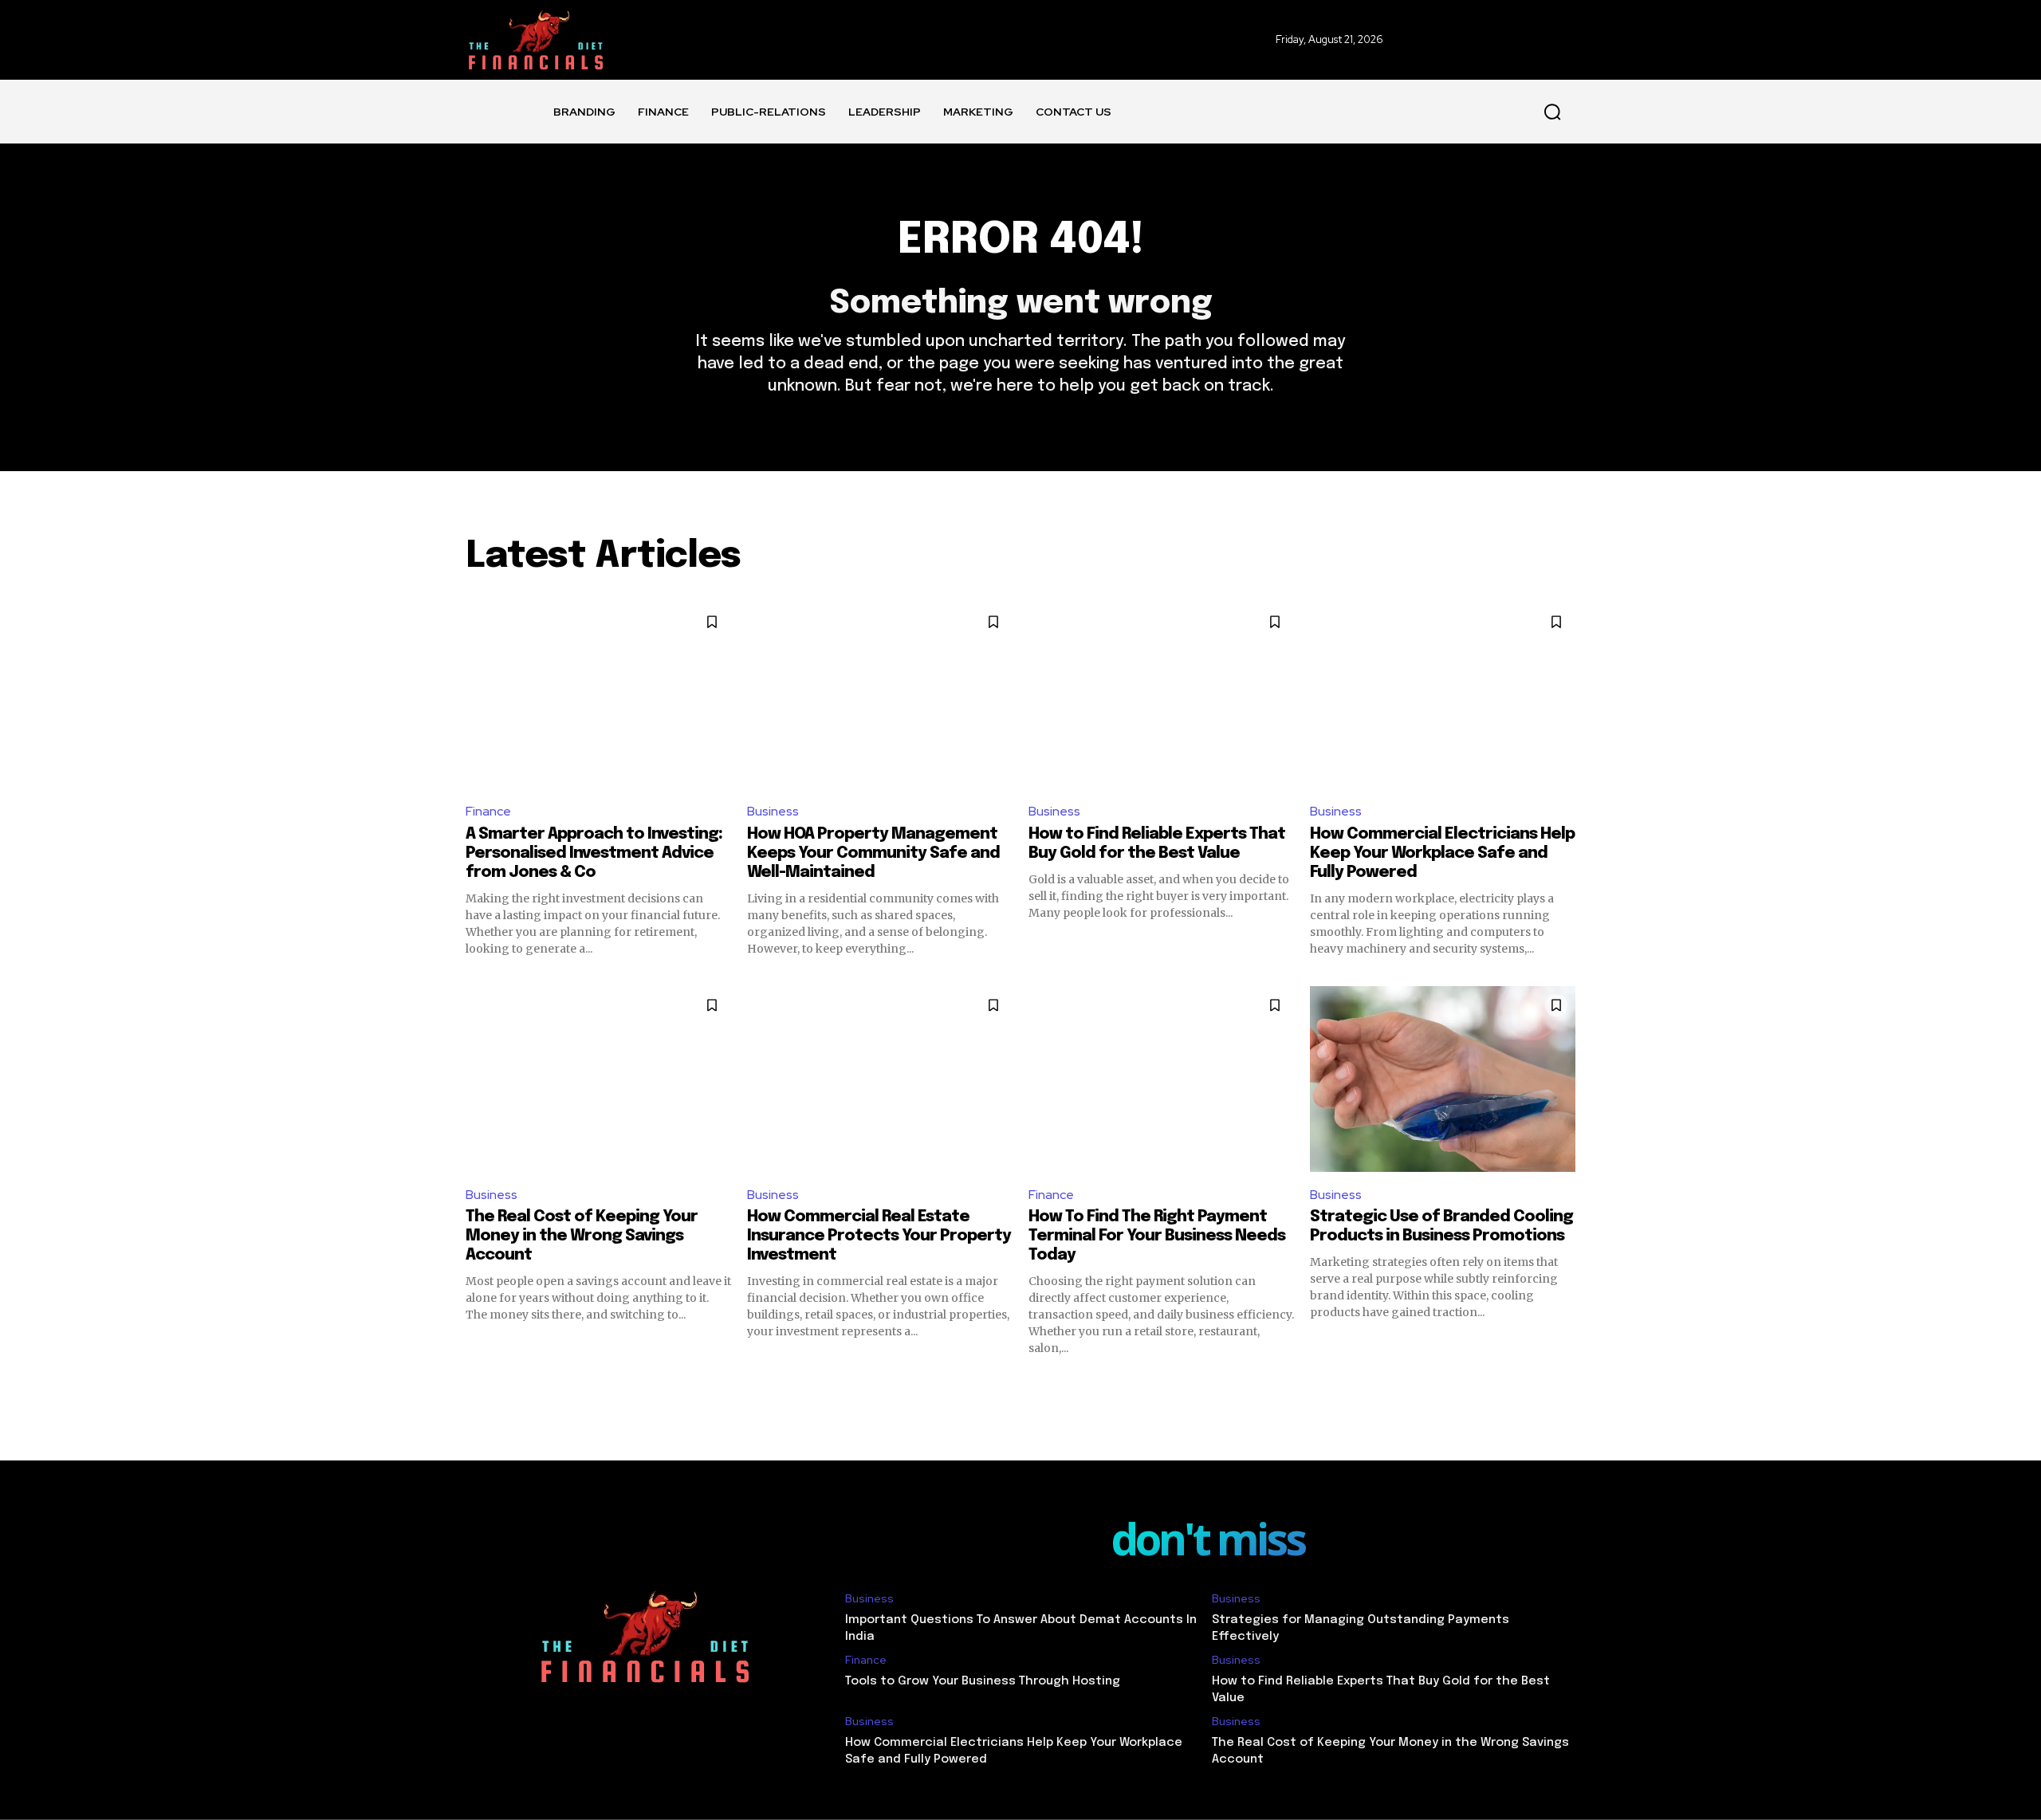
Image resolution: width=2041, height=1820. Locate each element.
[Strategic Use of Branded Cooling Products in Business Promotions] (1443, 1079)
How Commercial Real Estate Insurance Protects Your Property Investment (879, 1236)
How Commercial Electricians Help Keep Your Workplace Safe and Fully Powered (1442, 853)
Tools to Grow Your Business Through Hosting (983, 1681)
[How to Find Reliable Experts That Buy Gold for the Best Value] (1161, 696)
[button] (1552, 112)
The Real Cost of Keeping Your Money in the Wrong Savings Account (582, 1236)
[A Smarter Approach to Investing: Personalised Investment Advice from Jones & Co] (598, 696)
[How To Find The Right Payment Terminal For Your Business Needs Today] (1161, 1079)
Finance (488, 811)
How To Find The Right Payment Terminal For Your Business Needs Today (1157, 1236)
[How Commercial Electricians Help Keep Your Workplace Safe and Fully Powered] (1443, 696)
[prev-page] (476, 1385)
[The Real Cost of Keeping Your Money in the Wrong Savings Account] (598, 1079)
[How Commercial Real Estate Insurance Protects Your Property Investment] (880, 1079)
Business (773, 811)
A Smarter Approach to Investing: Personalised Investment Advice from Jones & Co (594, 853)
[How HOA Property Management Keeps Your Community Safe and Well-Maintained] (880, 696)
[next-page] (1565, 1385)
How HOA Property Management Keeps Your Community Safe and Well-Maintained (873, 853)
